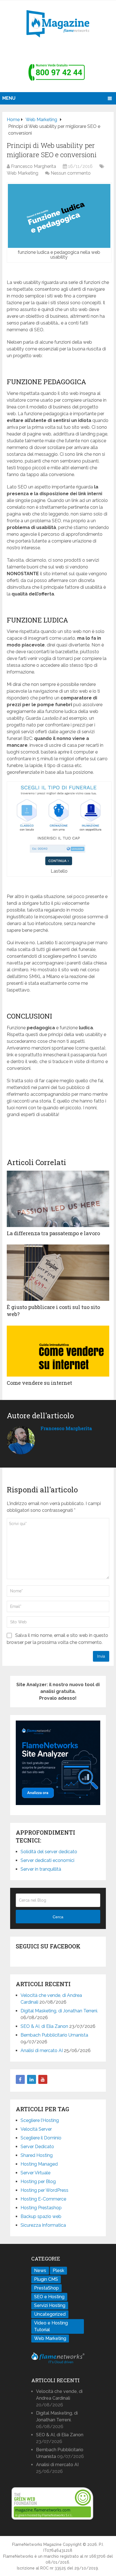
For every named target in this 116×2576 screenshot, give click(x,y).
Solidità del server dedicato (49, 1852)
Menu (9, 98)
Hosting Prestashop (41, 2208)
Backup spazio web (41, 2216)
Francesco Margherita (34, 166)
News (40, 2271)
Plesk (58, 2271)
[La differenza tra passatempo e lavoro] (58, 1199)
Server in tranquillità (41, 1869)
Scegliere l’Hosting (40, 2120)
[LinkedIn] (32, 2079)
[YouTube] (43, 2079)
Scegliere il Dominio (41, 2138)
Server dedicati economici (47, 1860)
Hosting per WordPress (44, 2190)
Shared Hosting (37, 2155)
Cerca (58, 1917)
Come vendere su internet (39, 1383)
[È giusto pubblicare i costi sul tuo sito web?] (58, 1273)
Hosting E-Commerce (43, 2199)
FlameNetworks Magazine (37, 2544)
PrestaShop (46, 2288)
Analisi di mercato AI (42, 2051)
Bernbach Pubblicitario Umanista (54, 2035)
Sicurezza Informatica (43, 2225)
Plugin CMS (46, 2279)
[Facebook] (20, 2079)
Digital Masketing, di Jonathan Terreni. (59, 2011)
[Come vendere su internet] (58, 1351)
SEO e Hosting (49, 2297)
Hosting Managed (39, 2164)
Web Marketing (23, 173)
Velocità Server (36, 2129)
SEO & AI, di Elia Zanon (44, 2026)
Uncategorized (50, 2314)
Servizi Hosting (50, 2305)
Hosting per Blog (38, 2182)
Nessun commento (71, 173)
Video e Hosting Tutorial (51, 2326)
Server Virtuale (35, 2173)
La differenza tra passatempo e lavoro (53, 1233)
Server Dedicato (37, 2147)
